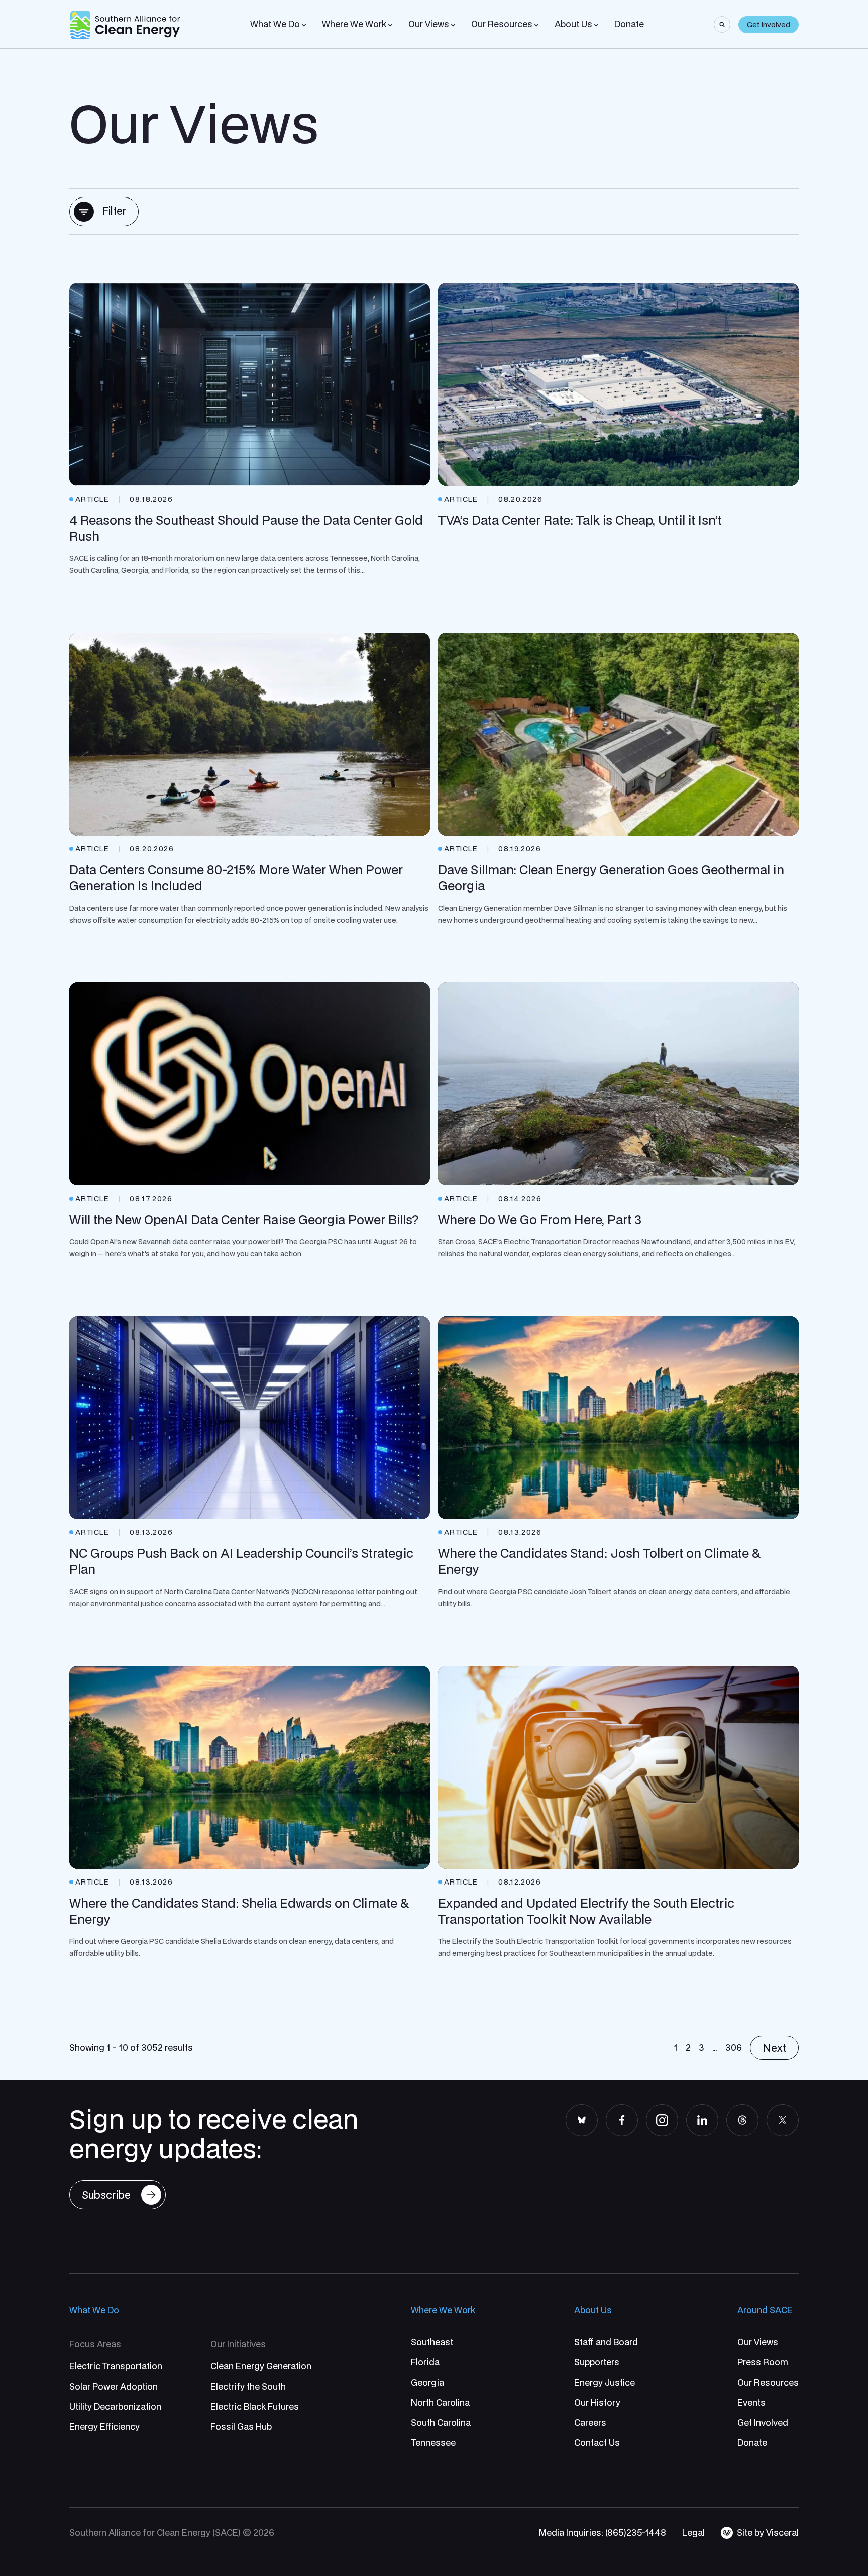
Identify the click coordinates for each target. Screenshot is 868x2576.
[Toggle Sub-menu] (304, 25)
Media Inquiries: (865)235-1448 (603, 2533)
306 (734, 2048)
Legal (693, 2533)
